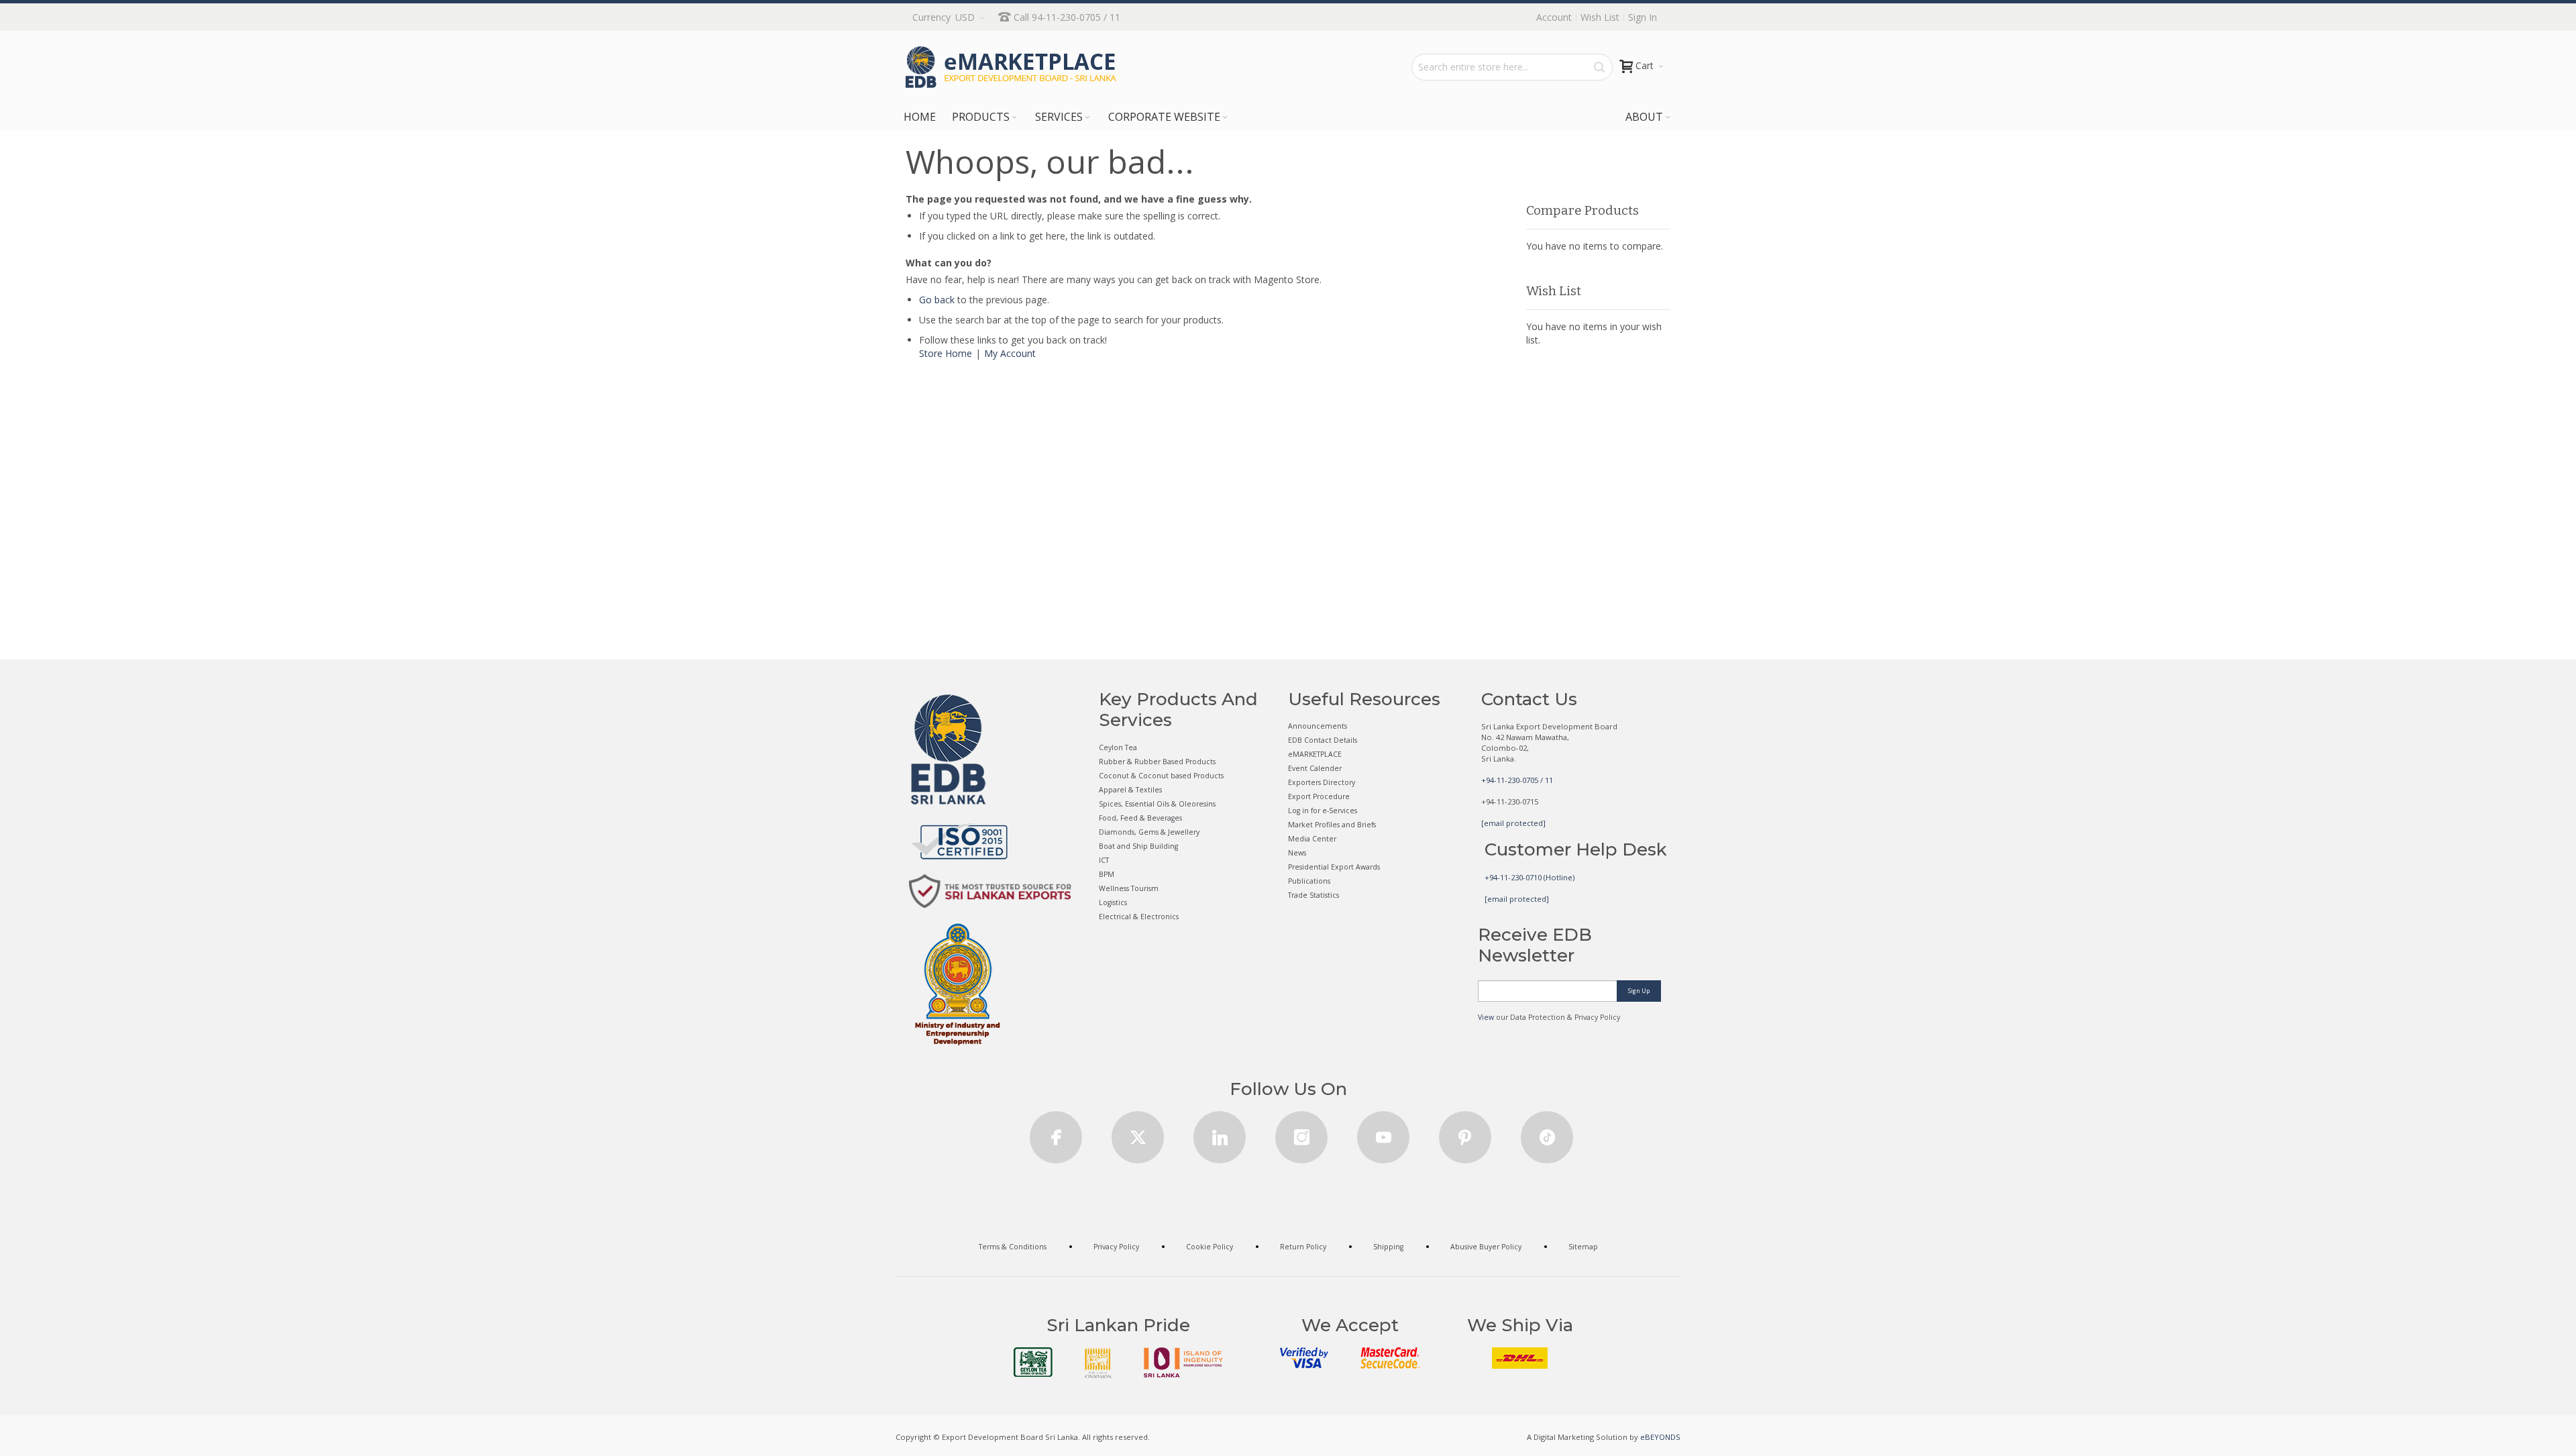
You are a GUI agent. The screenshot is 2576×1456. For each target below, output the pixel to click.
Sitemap (1583, 1247)
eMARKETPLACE (1315, 754)
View (1486, 1017)
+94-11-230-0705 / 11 (1517, 780)
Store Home (946, 353)
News (1297, 853)
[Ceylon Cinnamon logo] (1098, 1363)
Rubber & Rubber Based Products (1157, 762)
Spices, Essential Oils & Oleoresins (1157, 804)
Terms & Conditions (1013, 1247)
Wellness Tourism (1129, 888)
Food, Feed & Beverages (1140, 818)
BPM (1107, 874)
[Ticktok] (1547, 1133)
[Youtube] (1383, 1133)
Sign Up (1639, 991)
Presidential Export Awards (1334, 867)
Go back (937, 300)
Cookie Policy (1210, 1247)
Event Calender (1315, 768)
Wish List (1600, 17)
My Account (1010, 353)
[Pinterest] (1465, 1133)
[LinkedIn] (1220, 1133)
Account (1554, 17)
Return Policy (1303, 1247)
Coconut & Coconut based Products (1161, 776)
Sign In (1643, 17)
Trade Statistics (1313, 895)
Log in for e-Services (1323, 811)
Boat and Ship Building (1138, 846)
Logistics (1113, 902)
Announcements (1318, 726)
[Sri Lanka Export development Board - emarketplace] (1011, 67)
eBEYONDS (1660, 1437)
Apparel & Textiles (1130, 790)
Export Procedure (1319, 796)
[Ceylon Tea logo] (1033, 1362)
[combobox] (1512, 67)
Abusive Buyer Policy (1486, 1247)
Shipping (1388, 1247)
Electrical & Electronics (1139, 917)
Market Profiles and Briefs (1332, 825)
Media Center (1312, 839)
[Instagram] (1301, 1133)
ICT (1104, 860)
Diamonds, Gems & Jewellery (1149, 832)
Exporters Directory (1322, 782)
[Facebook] (1056, 1133)
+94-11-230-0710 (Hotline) (1529, 877)
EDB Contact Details (1323, 740)
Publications (1309, 881)
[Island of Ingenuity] (1183, 1362)
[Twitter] (1138, 1133)
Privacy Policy (1116, 1247)
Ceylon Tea (1118, 747)
